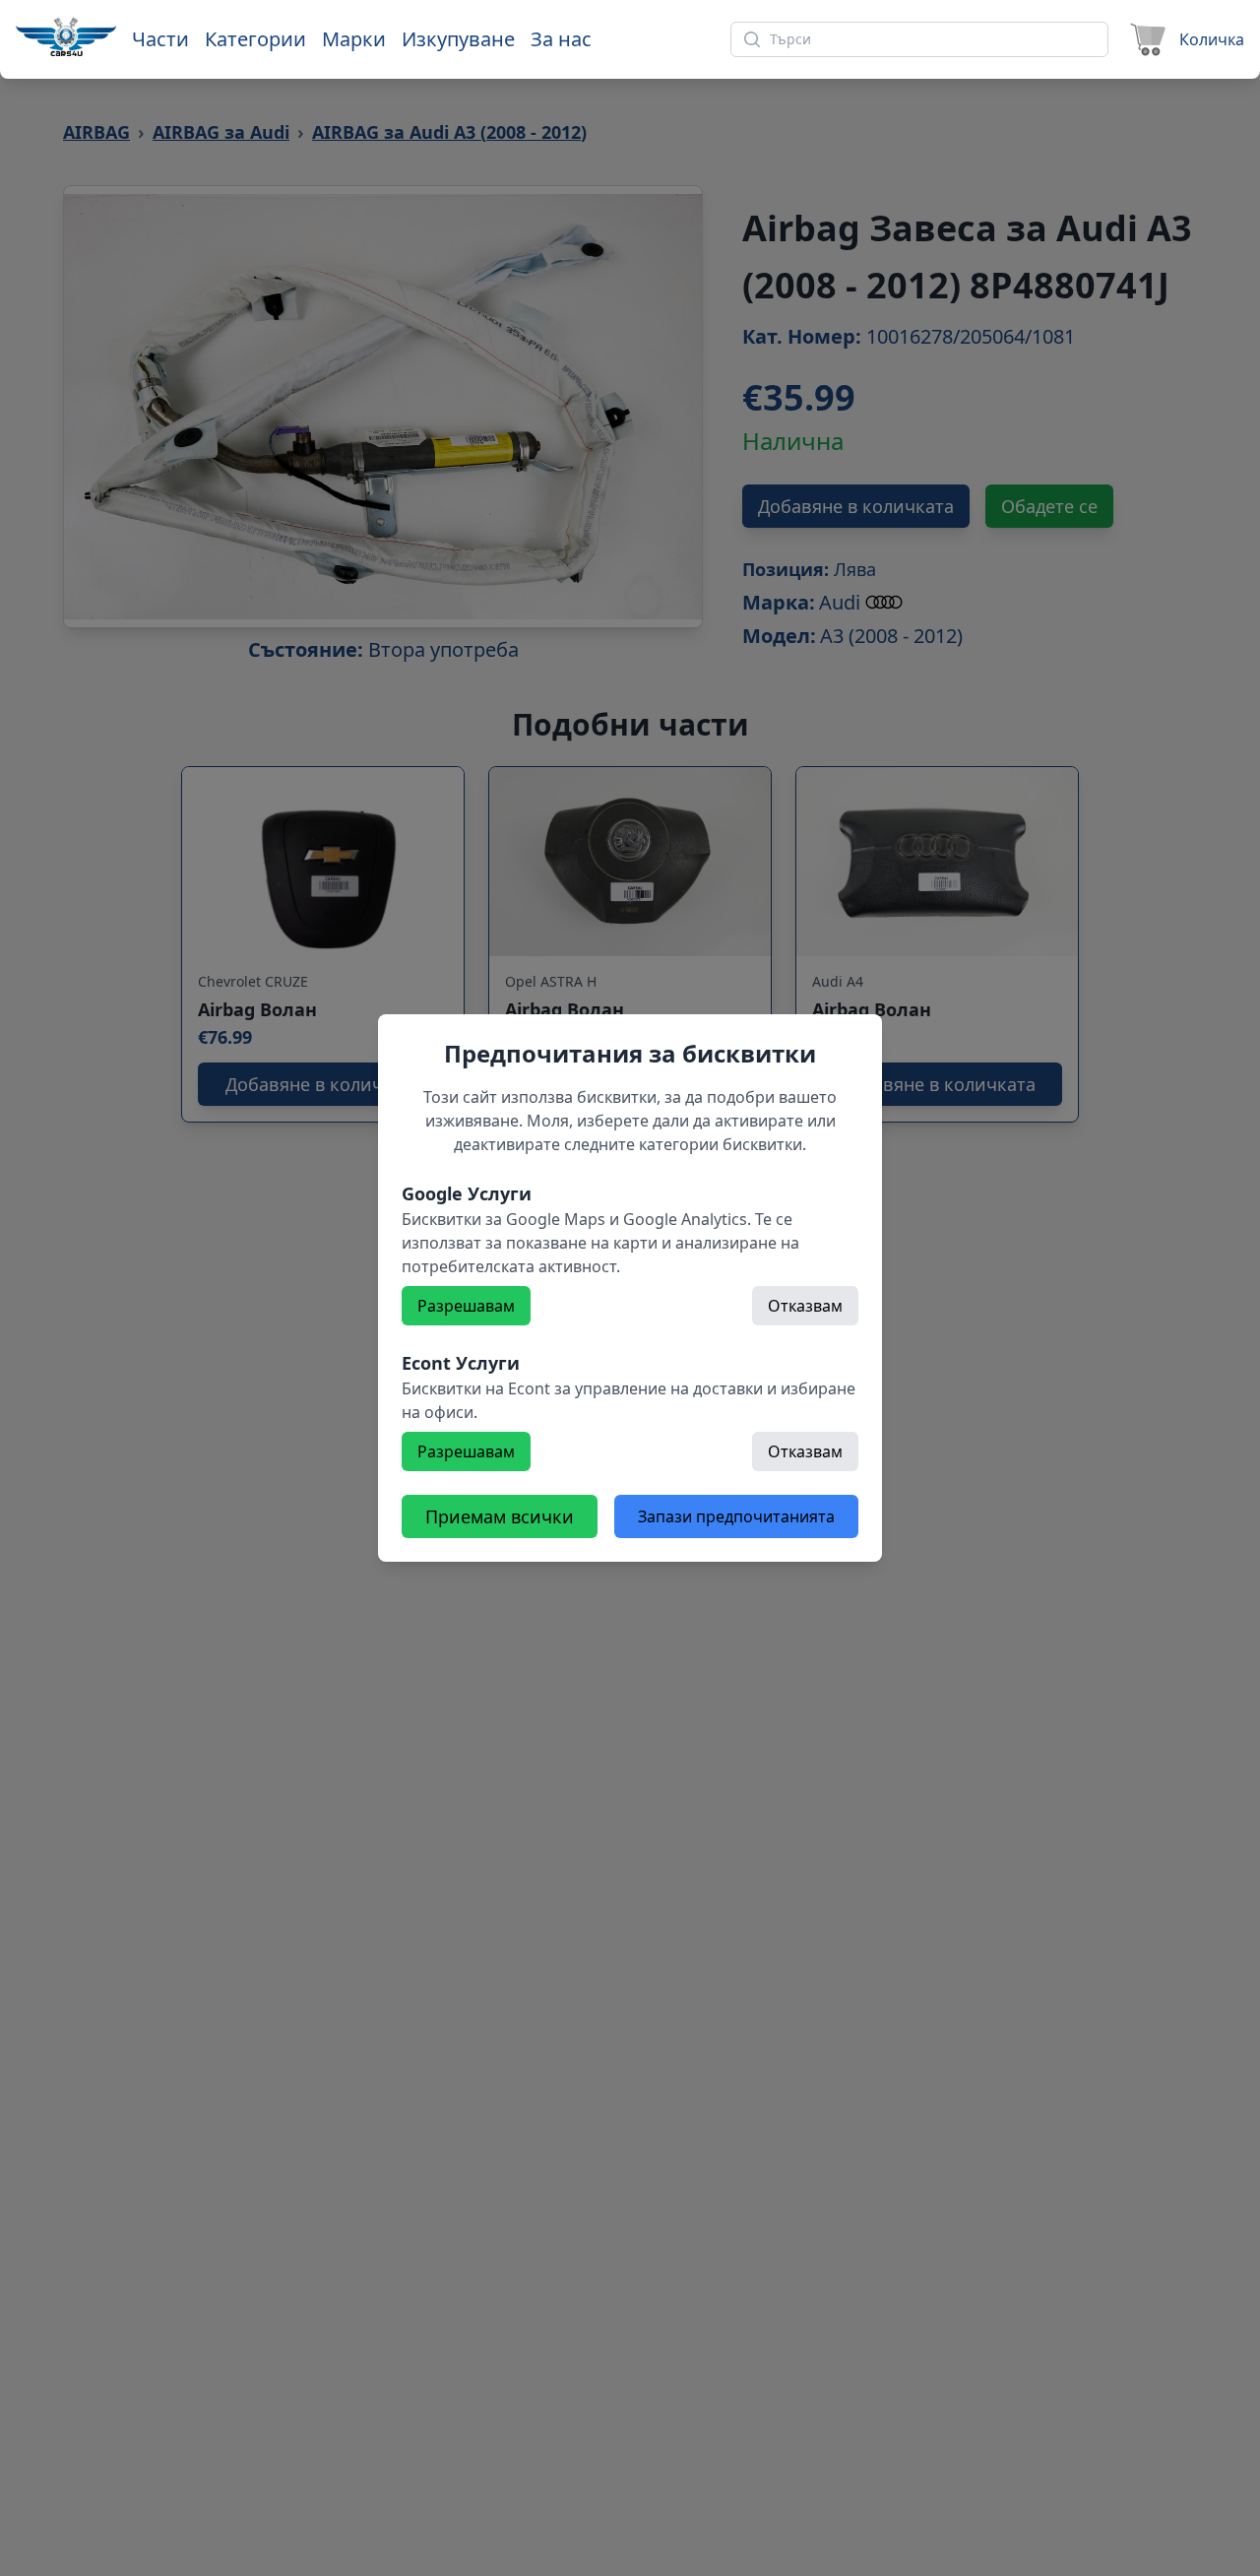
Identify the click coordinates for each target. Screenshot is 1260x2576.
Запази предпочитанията (736, 1516)
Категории (255, 39)
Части (160, 39)
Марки (354, 39)
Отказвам (805, 1306)
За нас (561, 39)
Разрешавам (466, 1306)
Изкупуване (458, 39)
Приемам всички (500, 1516)
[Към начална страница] (66, 36)
